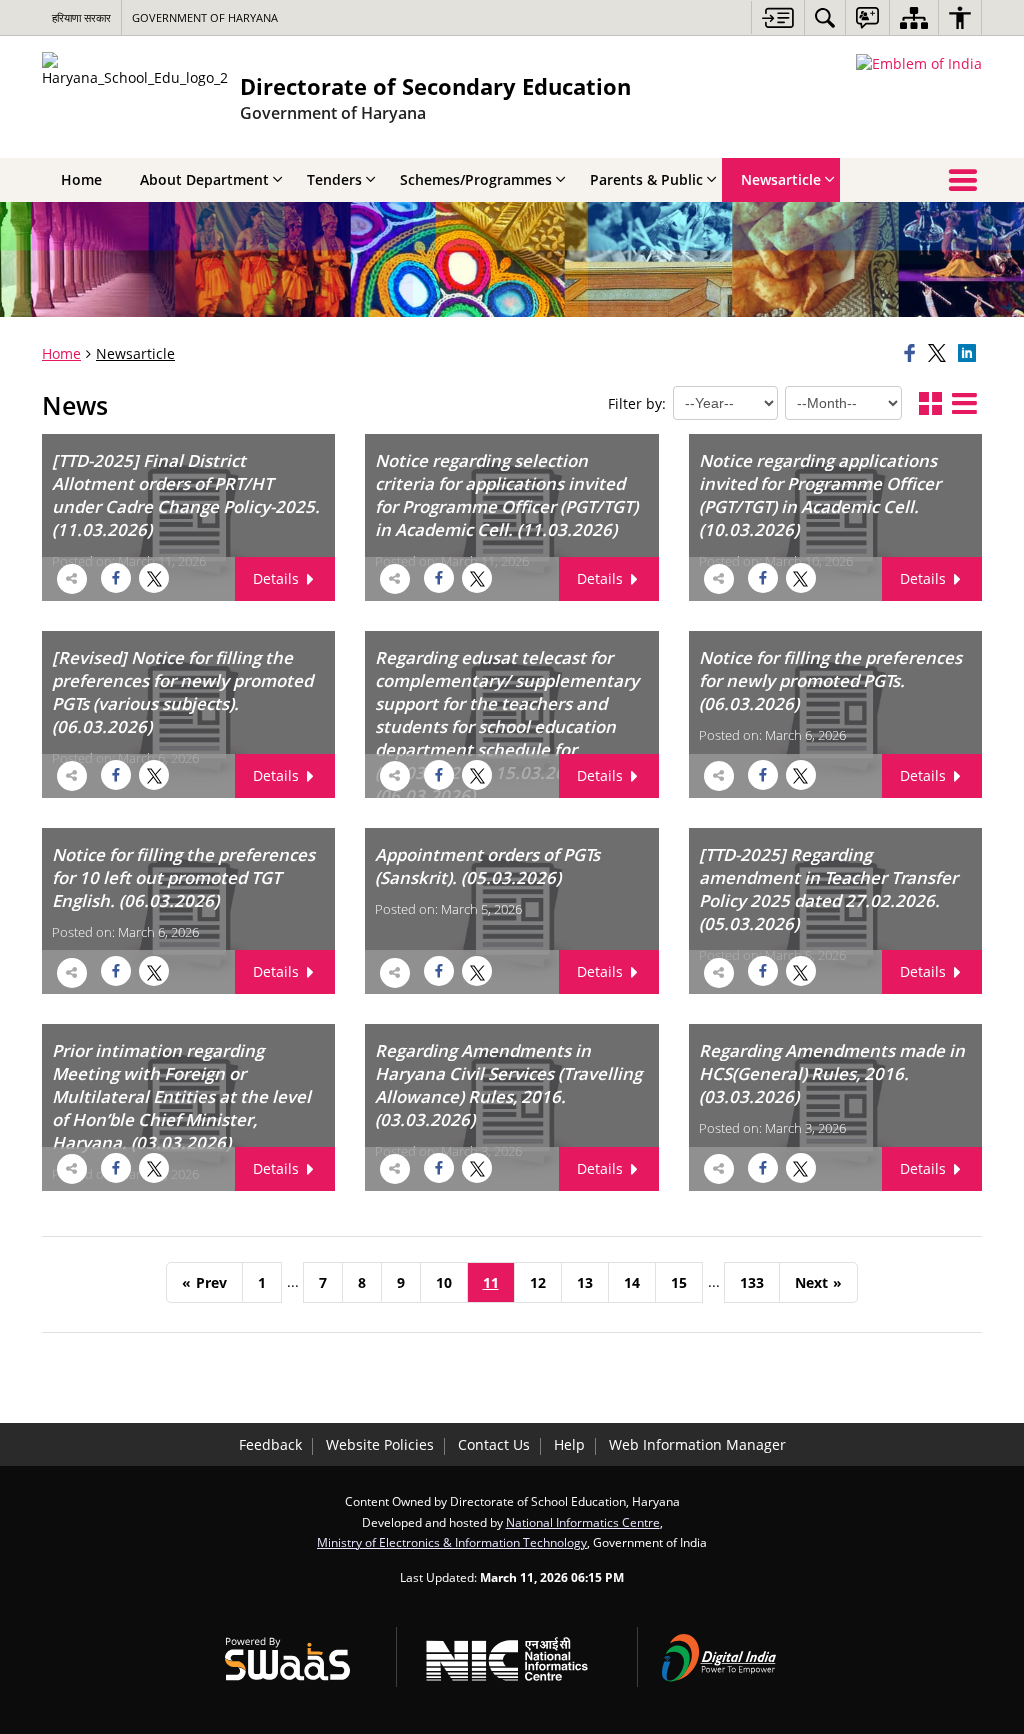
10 (444, 1282)
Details (278, 578)
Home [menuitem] (81, 179)
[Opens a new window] (151, 575)
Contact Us (494, 1444)
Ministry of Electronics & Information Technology (452, 1542)
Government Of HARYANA (205, 17)
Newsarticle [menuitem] (781, 179)
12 (538, 1282)
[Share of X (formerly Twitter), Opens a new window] (940, 354)
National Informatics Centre (583, 1522)
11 (491, 1282)
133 (752, 1282)
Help (569, 1444)
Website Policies (380, 1444)
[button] (930, 405)
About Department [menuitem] (204, 179)
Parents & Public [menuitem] (646, 179)
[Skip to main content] (777, 17)
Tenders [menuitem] (334, 179)
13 (585, 1282)
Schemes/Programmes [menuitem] (476, 179)
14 (632, 1282)
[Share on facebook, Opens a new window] (913, 354)
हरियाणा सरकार (81, 17)
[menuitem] (825, 17)
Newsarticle (135, 353)
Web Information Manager (697, 1444)
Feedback (270, 1444)
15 (679, 1282)
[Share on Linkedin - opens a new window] (970, 354)
